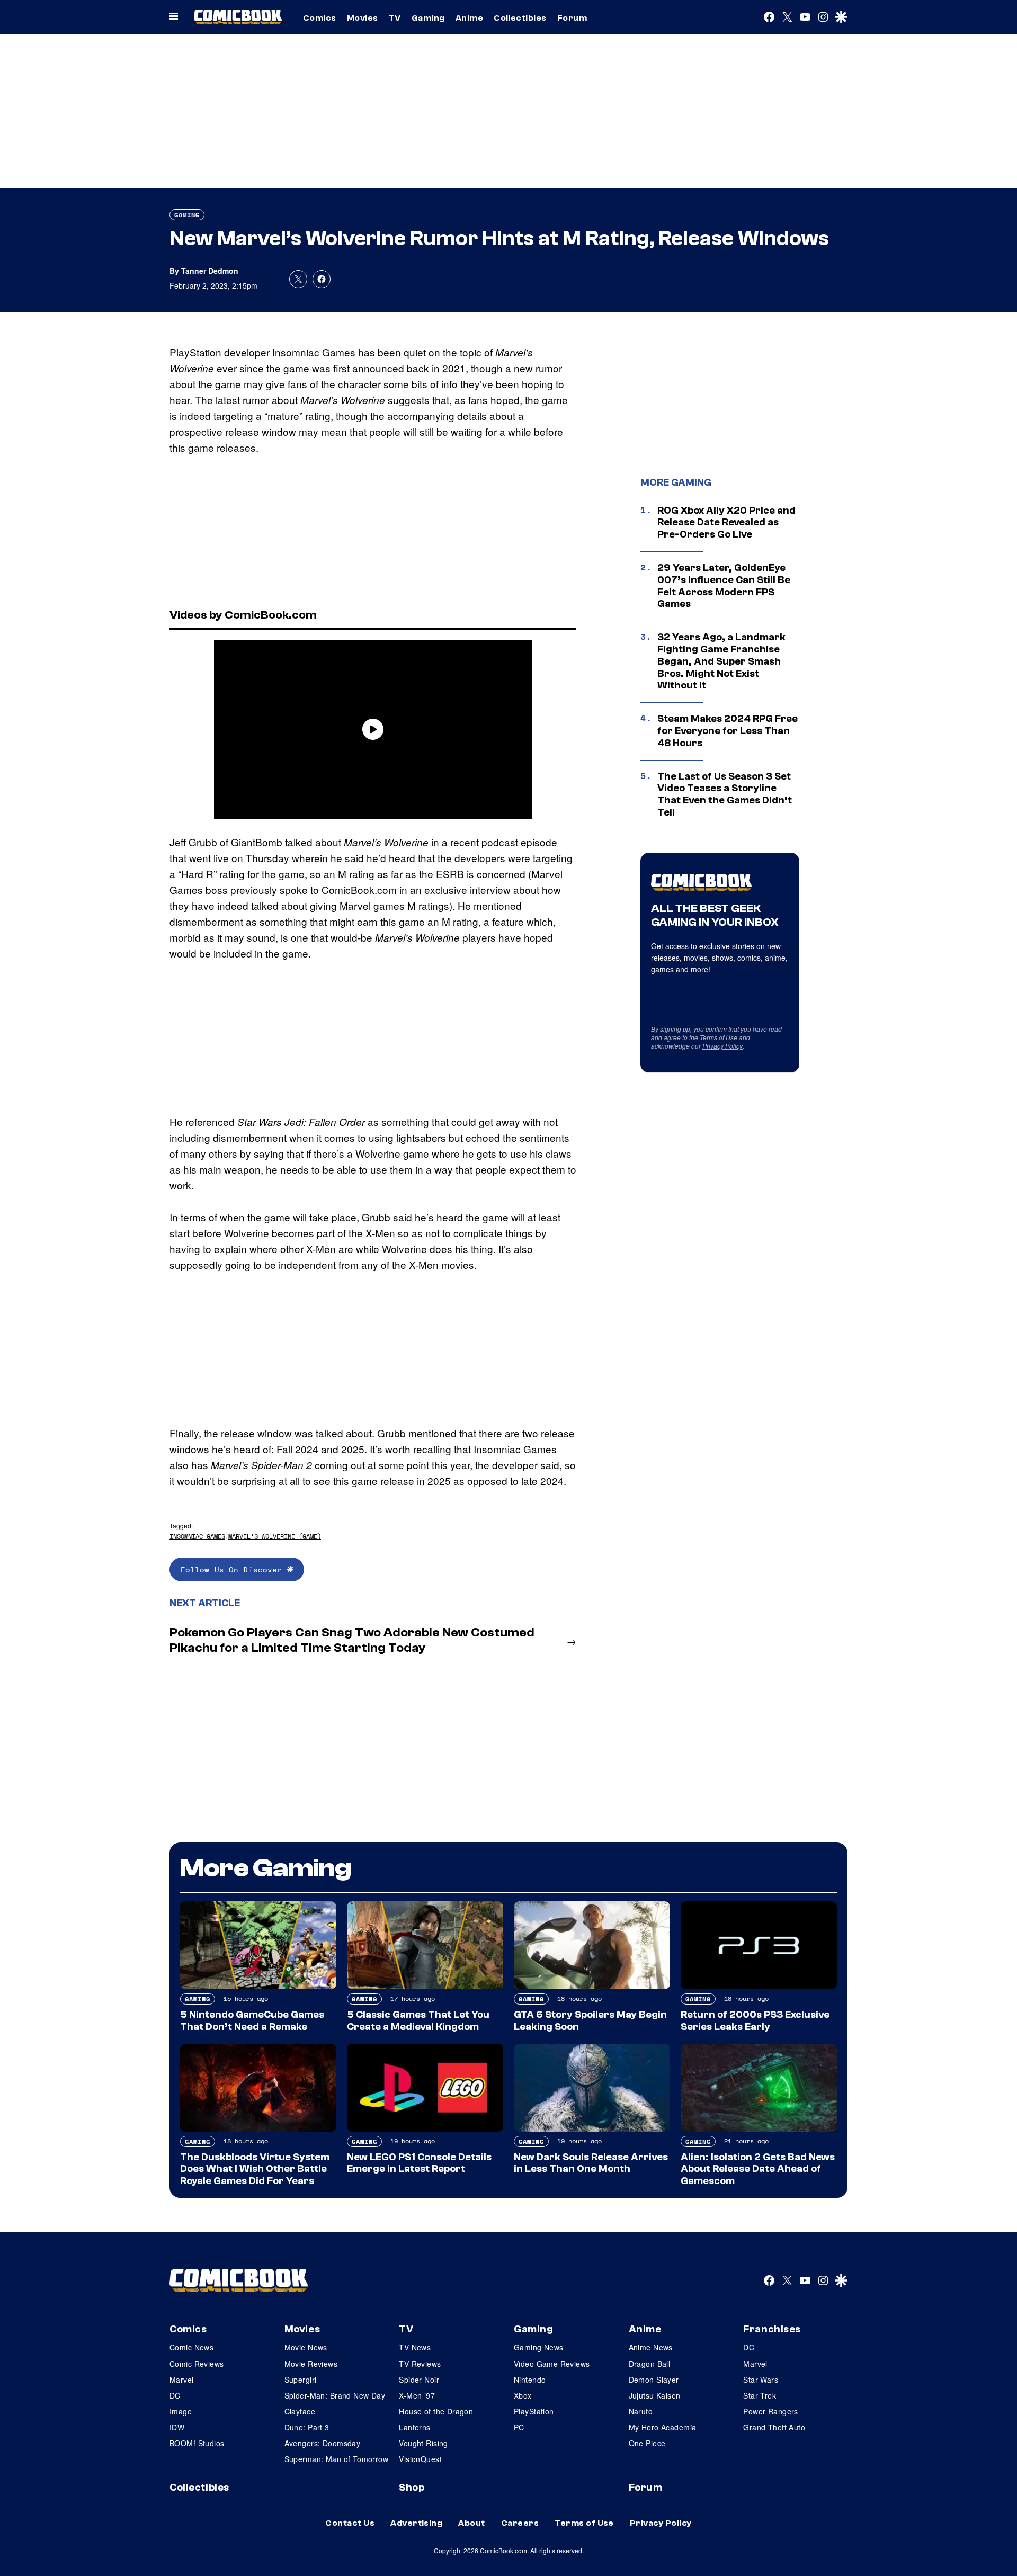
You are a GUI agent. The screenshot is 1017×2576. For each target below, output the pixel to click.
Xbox (523, 2395)
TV (395, 18)
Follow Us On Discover (234, 1569)
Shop (412, 2488)
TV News (415, 2347)
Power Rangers (770, 2411)
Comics (320, 18)
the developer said (517, 1465)
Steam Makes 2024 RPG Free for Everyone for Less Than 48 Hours (728, 731)
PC (519, 2427)
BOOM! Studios (197, 2443)
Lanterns (414, 2427)
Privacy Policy (722, 1046)
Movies (363, 18)
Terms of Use (719, 1037)
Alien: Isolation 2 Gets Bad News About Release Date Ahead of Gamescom (758, 2169)
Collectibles (520, 18)
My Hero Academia (663, 2427)
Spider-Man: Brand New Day (335, 2395)
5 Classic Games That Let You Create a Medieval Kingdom (418, 2021)
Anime (469, 18)
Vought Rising (423, 2443)
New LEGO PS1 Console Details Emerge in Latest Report (419, 2163)
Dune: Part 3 (307, 2427)
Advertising (416, 2523)
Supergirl (301, 2380)
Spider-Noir (419, 2380)
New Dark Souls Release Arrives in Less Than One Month (591, 2163)
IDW (177, 2427)
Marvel (182, 2380)
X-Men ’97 (417, 2395)
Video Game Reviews (552, 2364)
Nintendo (530, 2380)
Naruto (641, 2411)
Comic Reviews (197, 2364)
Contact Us (350, 2523)
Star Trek (760, 2395)
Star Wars (761, 2380)
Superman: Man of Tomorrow (337, 2459)
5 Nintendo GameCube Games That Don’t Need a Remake (252, 2021)
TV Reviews (420, 2364)
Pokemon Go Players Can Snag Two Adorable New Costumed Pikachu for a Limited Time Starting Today (352, 1640)
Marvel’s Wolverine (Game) (275, 1536)
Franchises (772, 2329)
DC (175, 2395)
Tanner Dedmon (210, 271)
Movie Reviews (311, 2364)
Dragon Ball (650, 2364)
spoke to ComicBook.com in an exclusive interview (395, 889)
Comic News (191, 2347)
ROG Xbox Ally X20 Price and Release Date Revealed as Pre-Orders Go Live (726, 523)
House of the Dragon (436, 2411)
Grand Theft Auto (774, 2427)
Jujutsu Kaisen (655, 2395)
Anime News (651, 2347)
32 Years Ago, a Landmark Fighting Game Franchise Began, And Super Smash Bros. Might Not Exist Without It (721, 661)
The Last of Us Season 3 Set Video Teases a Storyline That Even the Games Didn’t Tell (725, 794)
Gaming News (539, 2347)
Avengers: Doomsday (323, 2443)
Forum (572, 18)
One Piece (647, 2443)
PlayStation (534, 2411)
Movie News (306, 2347)
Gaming (428, 18)
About (471, 2523)
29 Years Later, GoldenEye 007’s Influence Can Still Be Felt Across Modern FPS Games (724, 586)
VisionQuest (420, 2459)
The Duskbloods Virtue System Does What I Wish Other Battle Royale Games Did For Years (255, 2169)
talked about (313, 842)
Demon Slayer (654, 2380)
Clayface (300, 2411)
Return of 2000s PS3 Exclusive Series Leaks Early (755, 2021)
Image (181, 2411)
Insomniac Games (197, 1536)
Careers (520, 2523)
